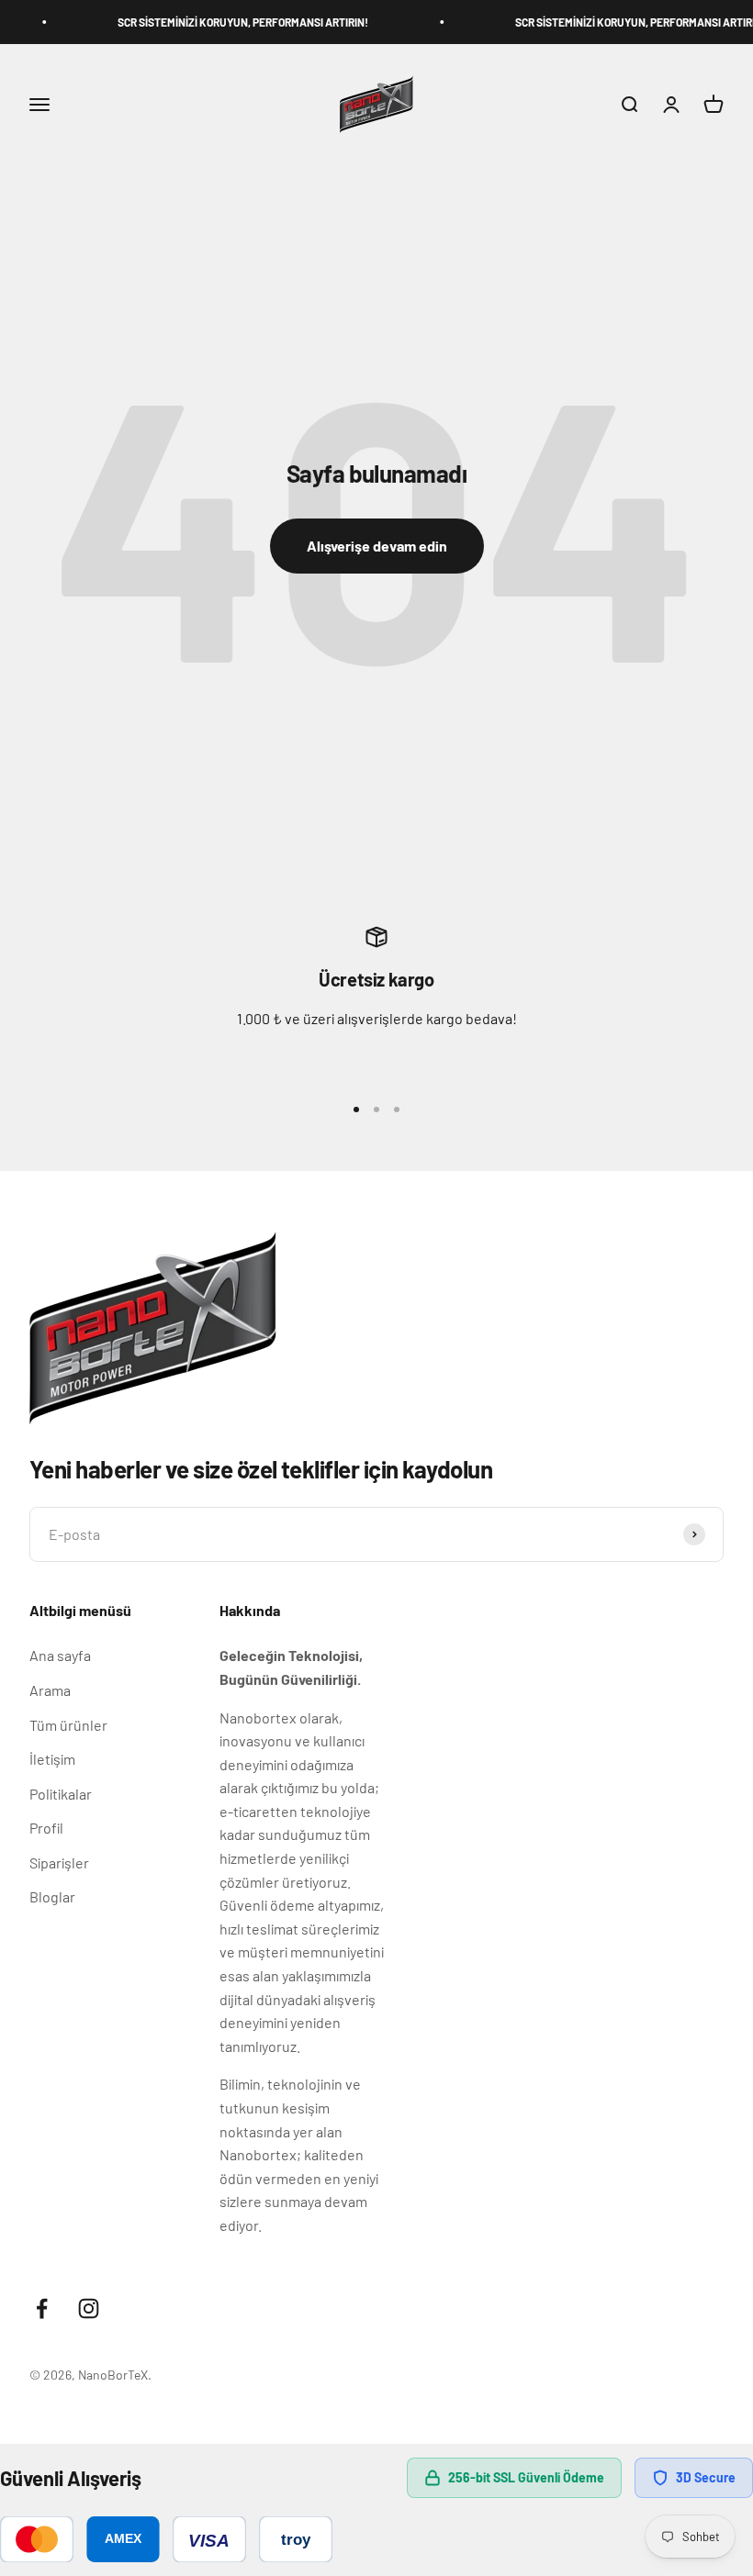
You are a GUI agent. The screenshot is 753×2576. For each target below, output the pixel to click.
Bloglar (52, 1896)
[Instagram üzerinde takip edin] (89, 2308)
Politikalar (61, 1794)
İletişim (52, 1759)
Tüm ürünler (68, 1725)
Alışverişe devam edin (377, 546)
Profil (46, 1828)
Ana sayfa (60, 1655)
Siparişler (59, 1862)
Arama (50, 1690)
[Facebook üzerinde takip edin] (42, 2308)
